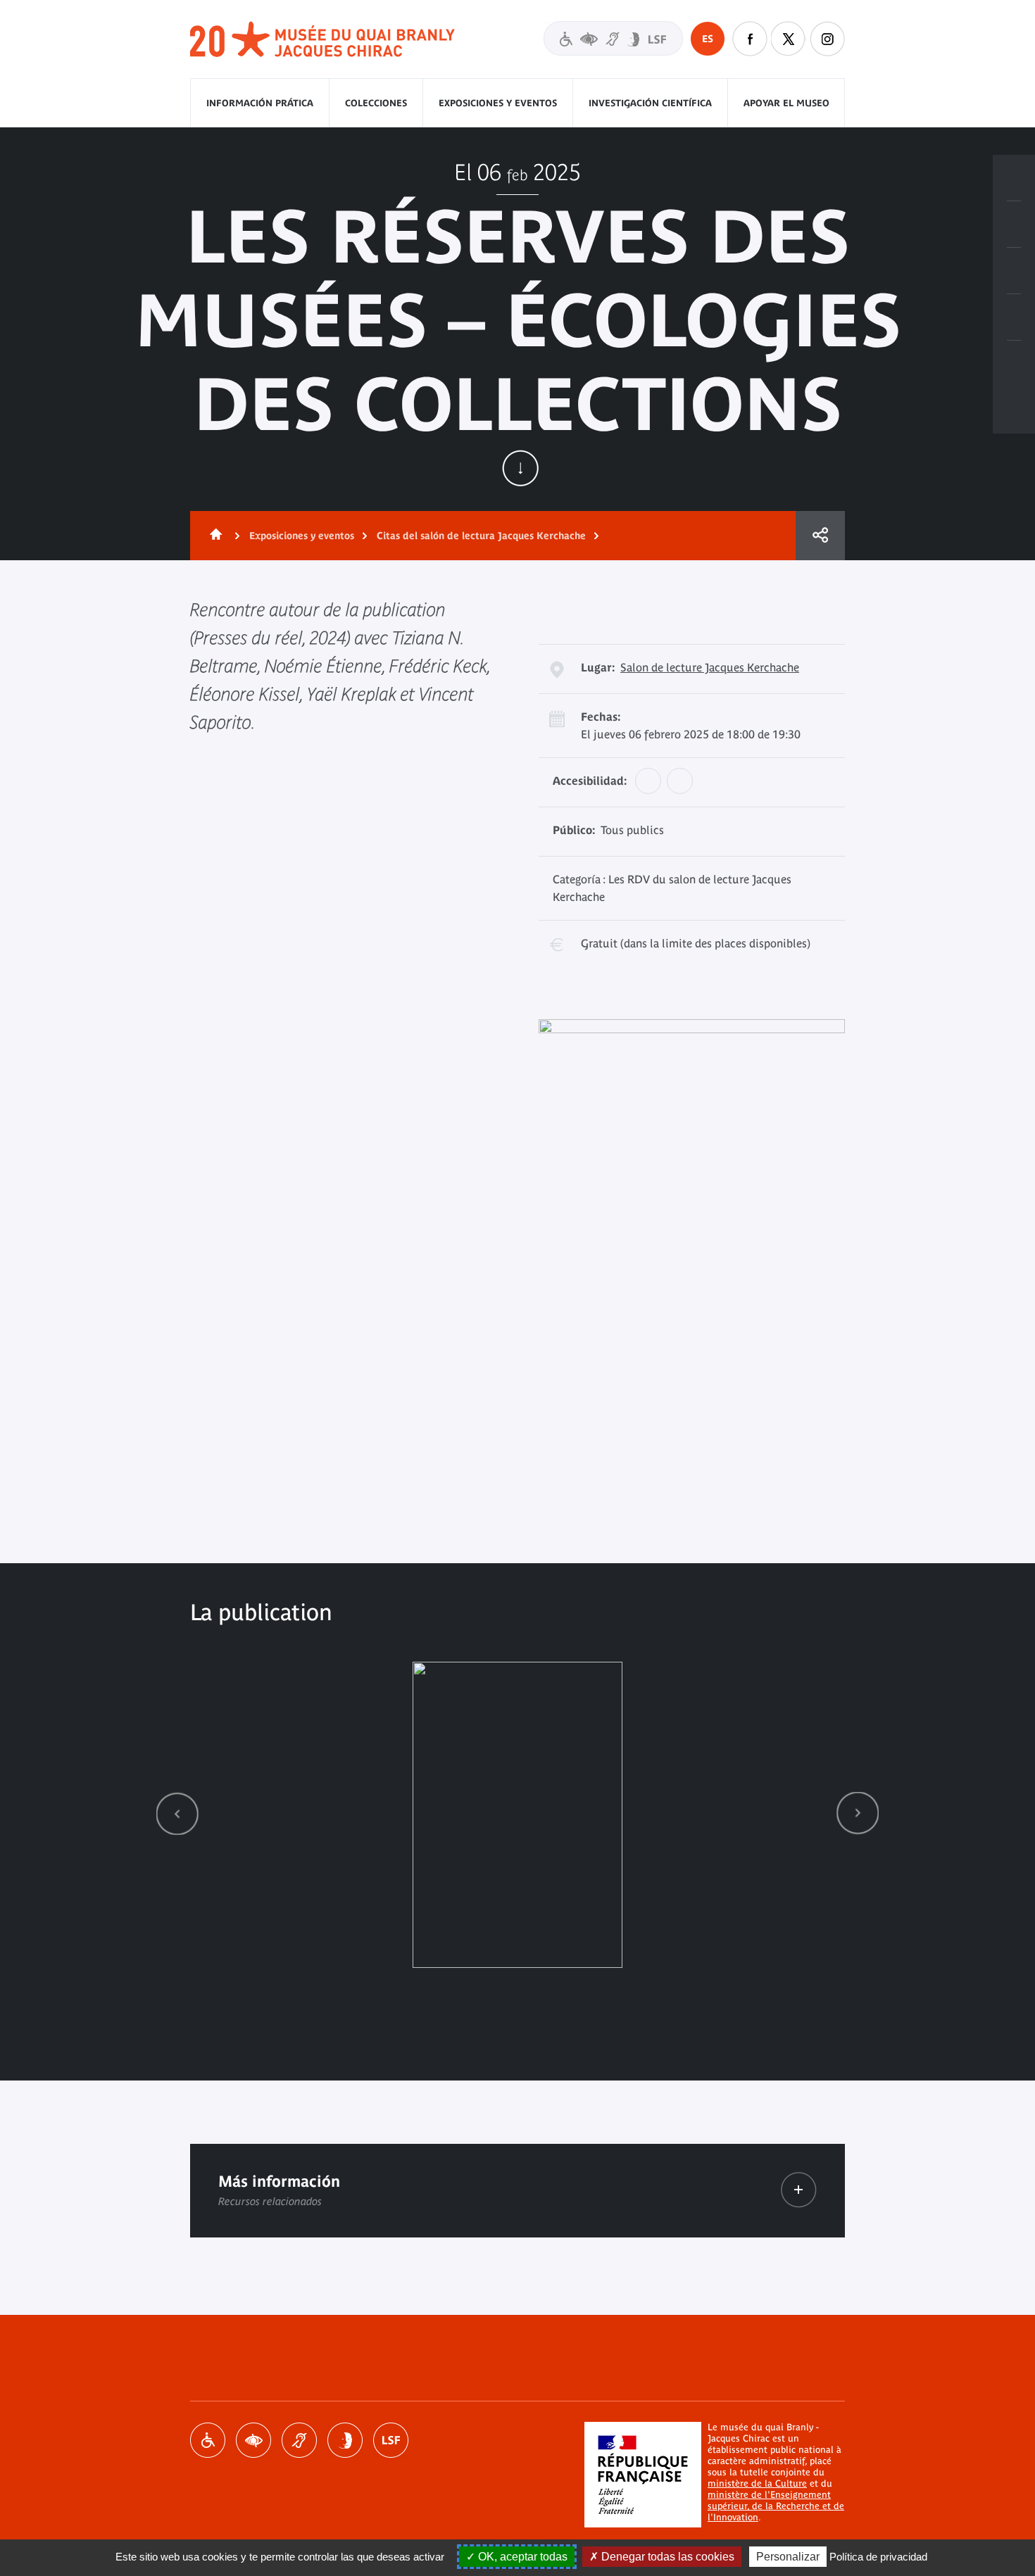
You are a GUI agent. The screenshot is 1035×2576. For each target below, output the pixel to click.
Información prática (260, 103)
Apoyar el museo (786, 103)
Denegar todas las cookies (666, 2557)
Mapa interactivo (1014, 364)
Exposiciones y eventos (498, 103)
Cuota (820, 536)
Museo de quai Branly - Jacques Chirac (323, 40)
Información (1014, 225)
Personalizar (788, 2557)
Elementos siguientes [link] (858, 1813)
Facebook (750, 39)
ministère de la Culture (757, 2483)
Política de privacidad (878, 2557)
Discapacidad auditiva (299, 2440)
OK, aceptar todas (521, 2557)
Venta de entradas (1014, 178)
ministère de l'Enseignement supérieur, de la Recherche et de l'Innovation (776, 2506)
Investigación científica (650, 103)
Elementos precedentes (177, 1813)
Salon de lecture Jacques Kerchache (710, 667)
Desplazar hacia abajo (520, 468)
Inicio (213, 536)
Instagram (827, 39)
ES (708, 39)
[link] (177, 1813)
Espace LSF (391, 2440)
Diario (1014, 271)
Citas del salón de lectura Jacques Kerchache (481, 536)
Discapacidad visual (253, 2440)
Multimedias (1014, 317)
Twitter (789, 39)
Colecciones (376, 103)
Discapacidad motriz (208, 2440)
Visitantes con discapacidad (613, 38)
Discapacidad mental (345, 2440)
